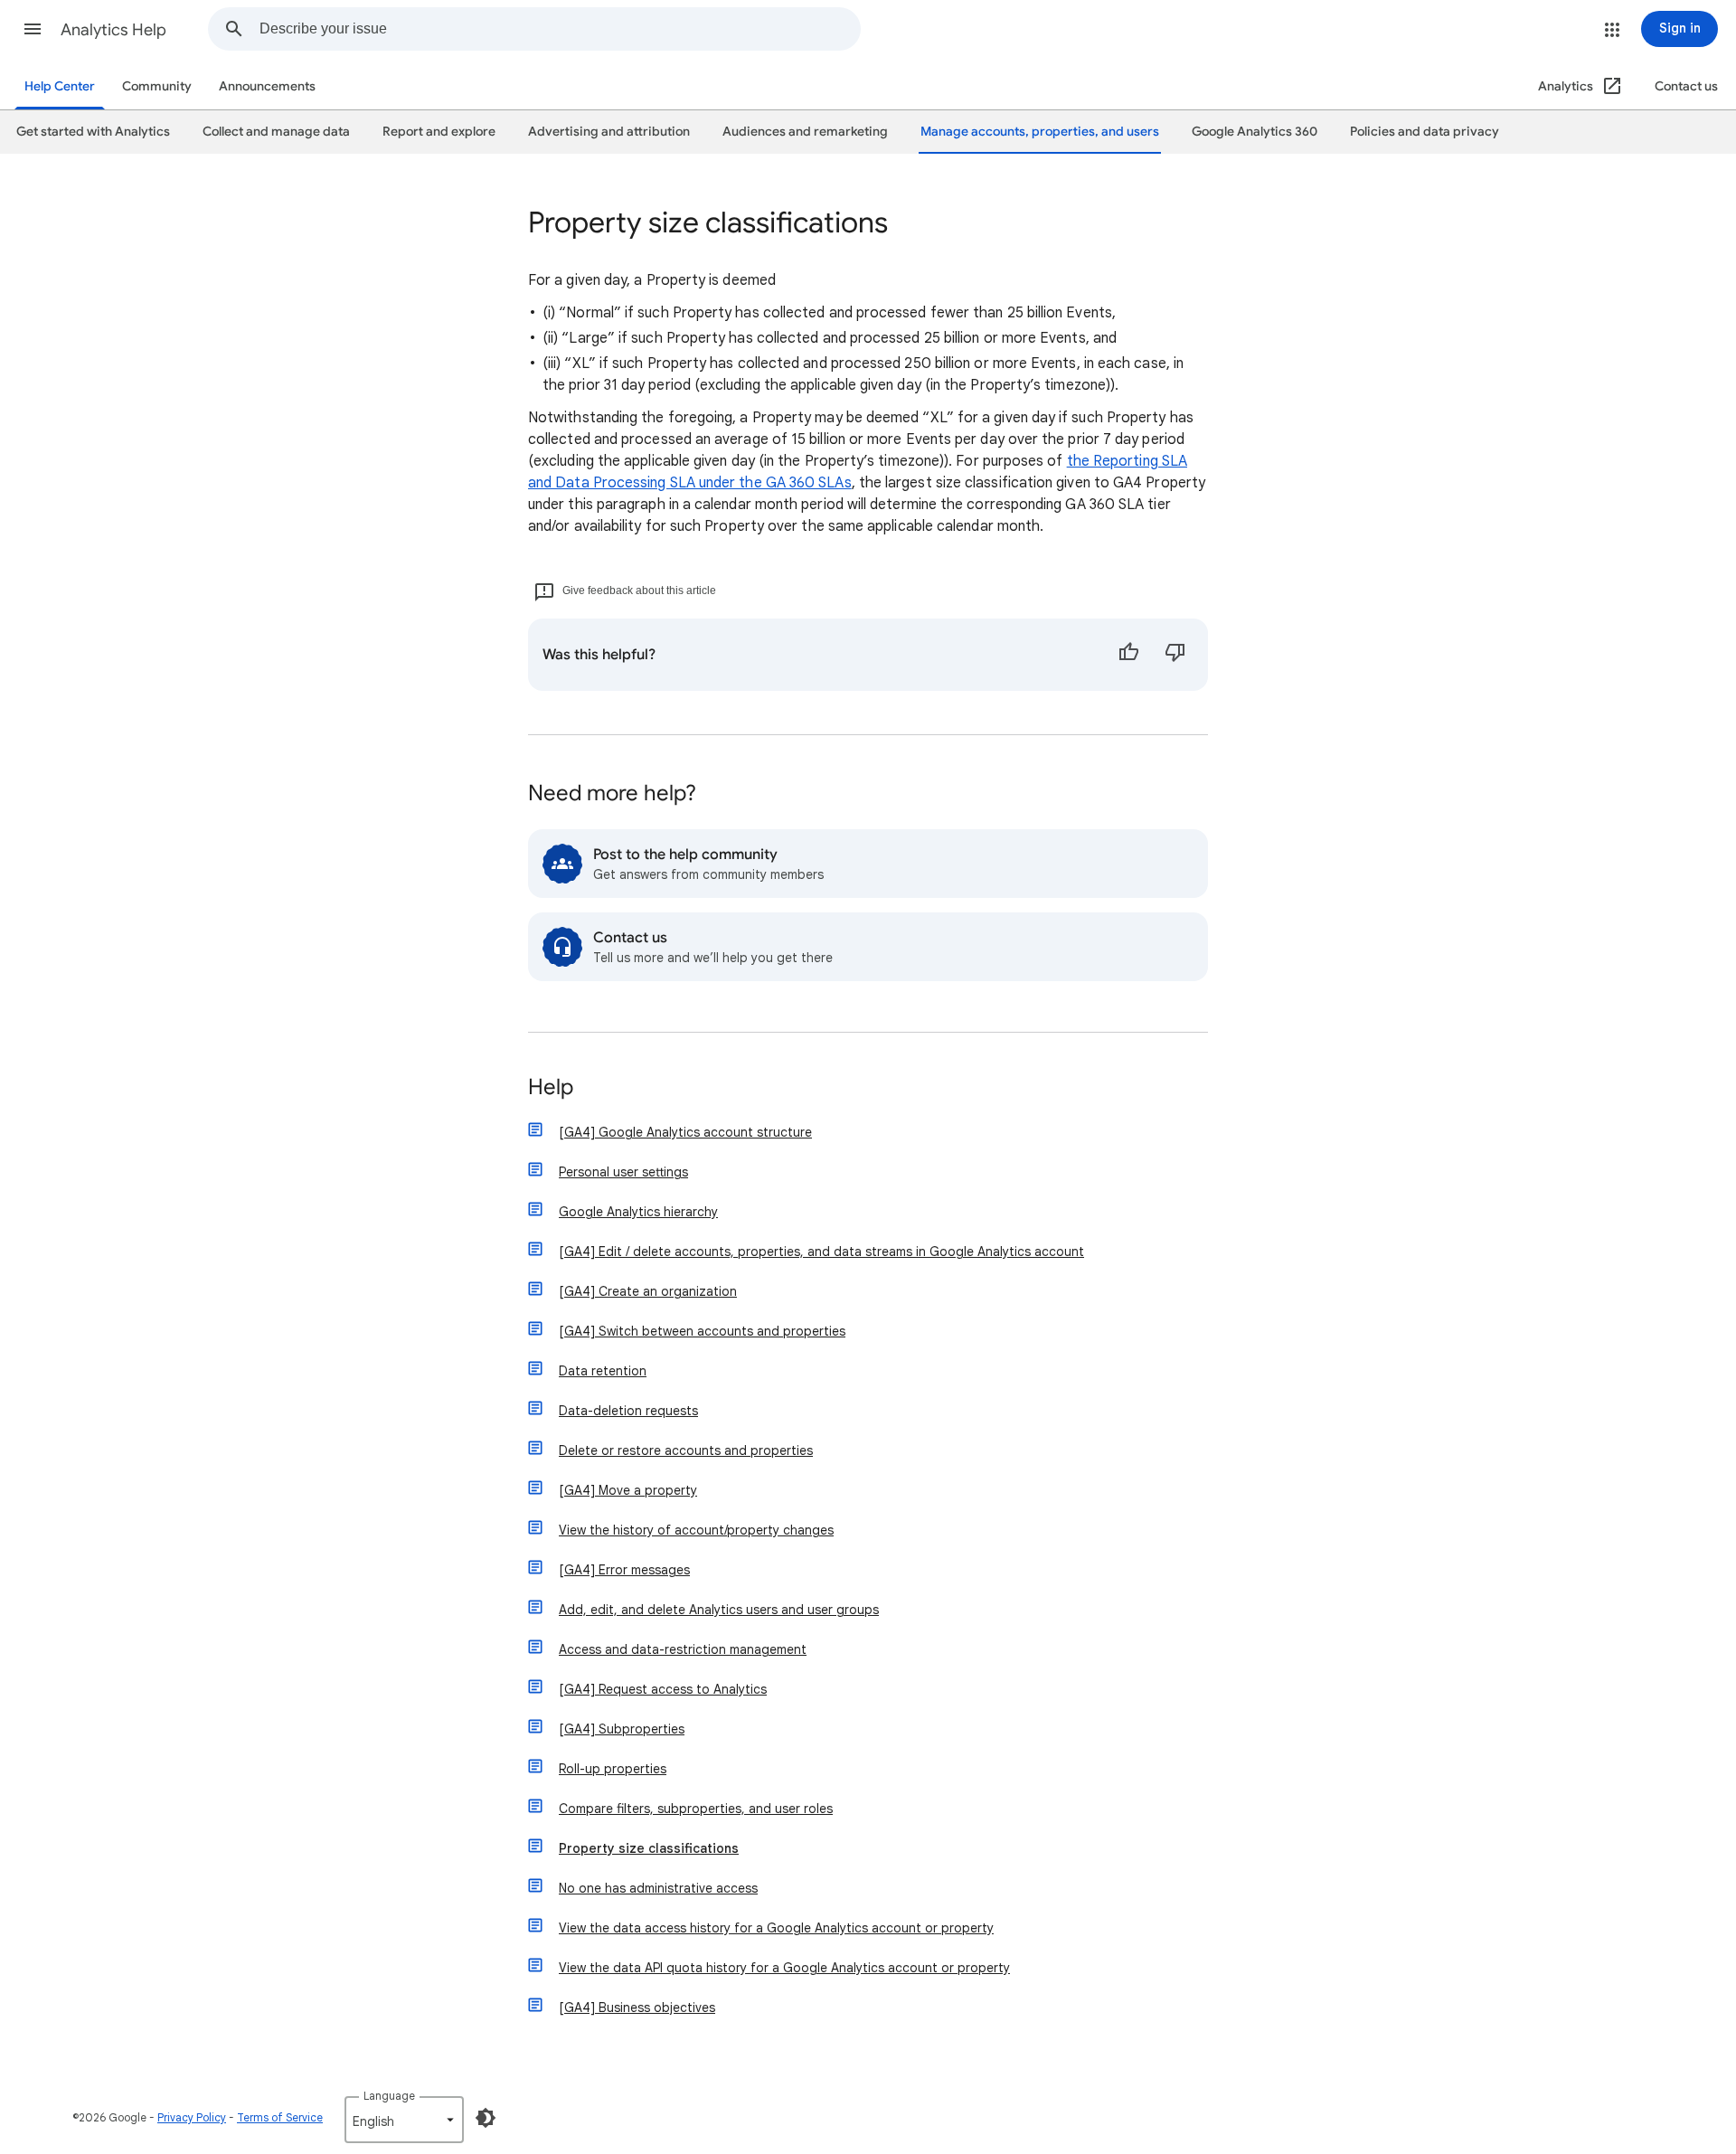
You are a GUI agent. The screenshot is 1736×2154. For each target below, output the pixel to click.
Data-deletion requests (628, 1411)
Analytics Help (113, 30)
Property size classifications (649, 1848)
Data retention (603, 1371)
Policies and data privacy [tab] (1425, 132)
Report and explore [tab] (439, 132)
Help (551, 1088)
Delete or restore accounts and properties (686, 1450)
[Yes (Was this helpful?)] (1128, 655)
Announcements (267, 86)
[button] (33, 29)
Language (389, 2096)
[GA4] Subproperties (622, 1729)
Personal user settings (623, 1172)
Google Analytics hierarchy (638, 1212)
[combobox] (560, 29)
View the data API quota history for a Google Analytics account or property (784, 1968)
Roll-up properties (613, 1769)
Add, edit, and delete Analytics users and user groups (719, 1610)
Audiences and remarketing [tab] (805, 132)
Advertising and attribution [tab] (609, 132)
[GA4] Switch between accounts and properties (702, 1331)
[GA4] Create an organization (648, 1291)
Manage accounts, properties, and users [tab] (1040, 132)
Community (157, 86)
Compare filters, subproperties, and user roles (696, 1809)
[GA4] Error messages (624, 1570)
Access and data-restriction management (683, 1649)
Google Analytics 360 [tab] (1255, 132)
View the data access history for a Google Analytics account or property (776, 1928)
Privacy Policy (192, 2117)
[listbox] (404, 2120)
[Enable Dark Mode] (486, 2118)
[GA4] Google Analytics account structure (685, 1132)
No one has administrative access (658, 1888)
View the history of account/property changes (696, 1530)
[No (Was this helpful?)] (1175, 655)
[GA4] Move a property (628, 1490)
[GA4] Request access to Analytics (663, 1689)
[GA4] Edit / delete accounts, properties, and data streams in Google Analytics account (821, 1252)
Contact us (1686, 86)
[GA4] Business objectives (637, 2008)
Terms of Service (280, 2117)
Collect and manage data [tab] (276, 132)
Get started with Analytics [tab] (93, 132)
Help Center (60, 86)
